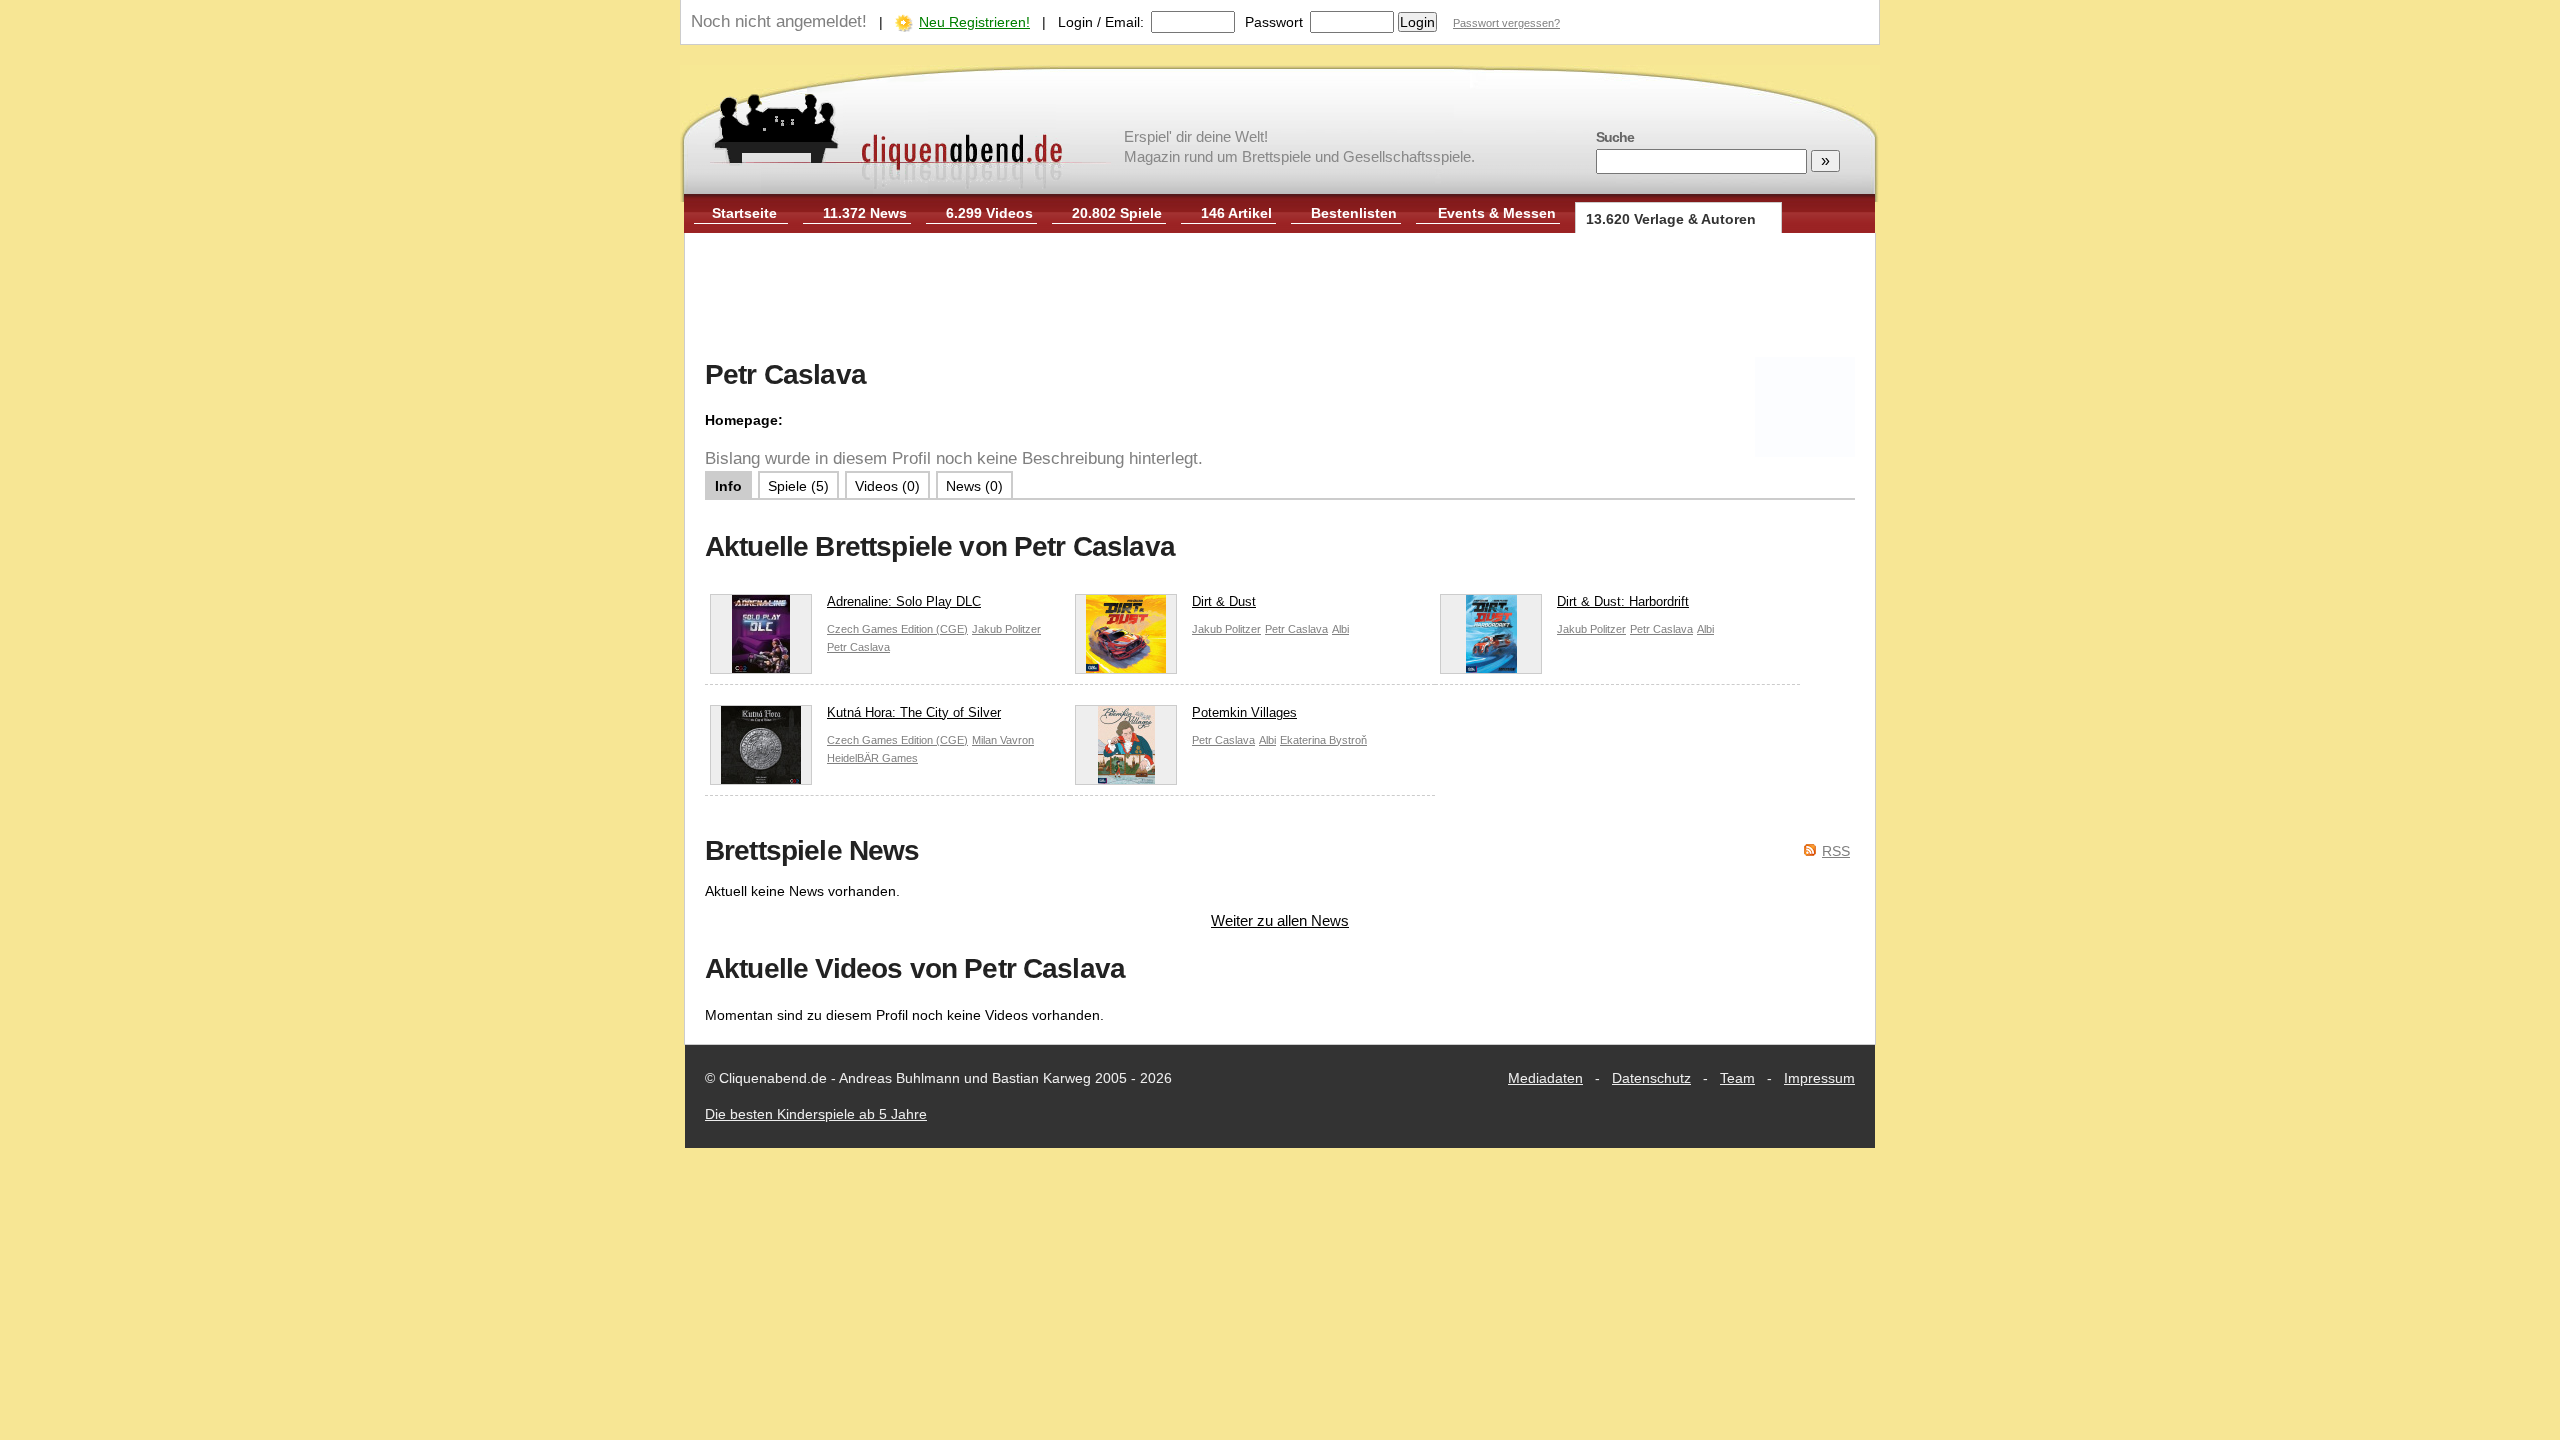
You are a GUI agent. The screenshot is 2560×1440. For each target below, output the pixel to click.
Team (1737, 1078)
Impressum (1819, 1078)
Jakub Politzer (1006, 629)
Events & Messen (1497, 213)
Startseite (744, 213)
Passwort (1274, 22)
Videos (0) (887, 486)
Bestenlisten (1354, 213)
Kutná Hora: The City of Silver (914, 712)
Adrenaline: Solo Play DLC (904, 601)
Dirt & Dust (1224, 601)
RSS (1836, 851)
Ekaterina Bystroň (1323, 740)
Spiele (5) (798, 486)
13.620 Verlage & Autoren (1671, 219)
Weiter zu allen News (1280, 920)
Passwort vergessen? (1506, 23)
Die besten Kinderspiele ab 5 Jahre (816, 1114)
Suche (1615, 137)
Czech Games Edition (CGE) (897, 629)
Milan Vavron (1003, 740)
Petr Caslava (858, 647)
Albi (1340, 629)
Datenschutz (1651, 1078)
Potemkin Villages (1244, 712)
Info (728, 486)
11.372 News (865, 213)
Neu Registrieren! (974, 22)
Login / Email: (1101, 22)
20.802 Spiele (1117, 213)
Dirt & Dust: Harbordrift (1623, 601)
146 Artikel (1236, 213)
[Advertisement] (1280, 298)
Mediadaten (1545, 1078)
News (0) (974, 486)
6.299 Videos (989, 213)
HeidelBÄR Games (872, 758)
